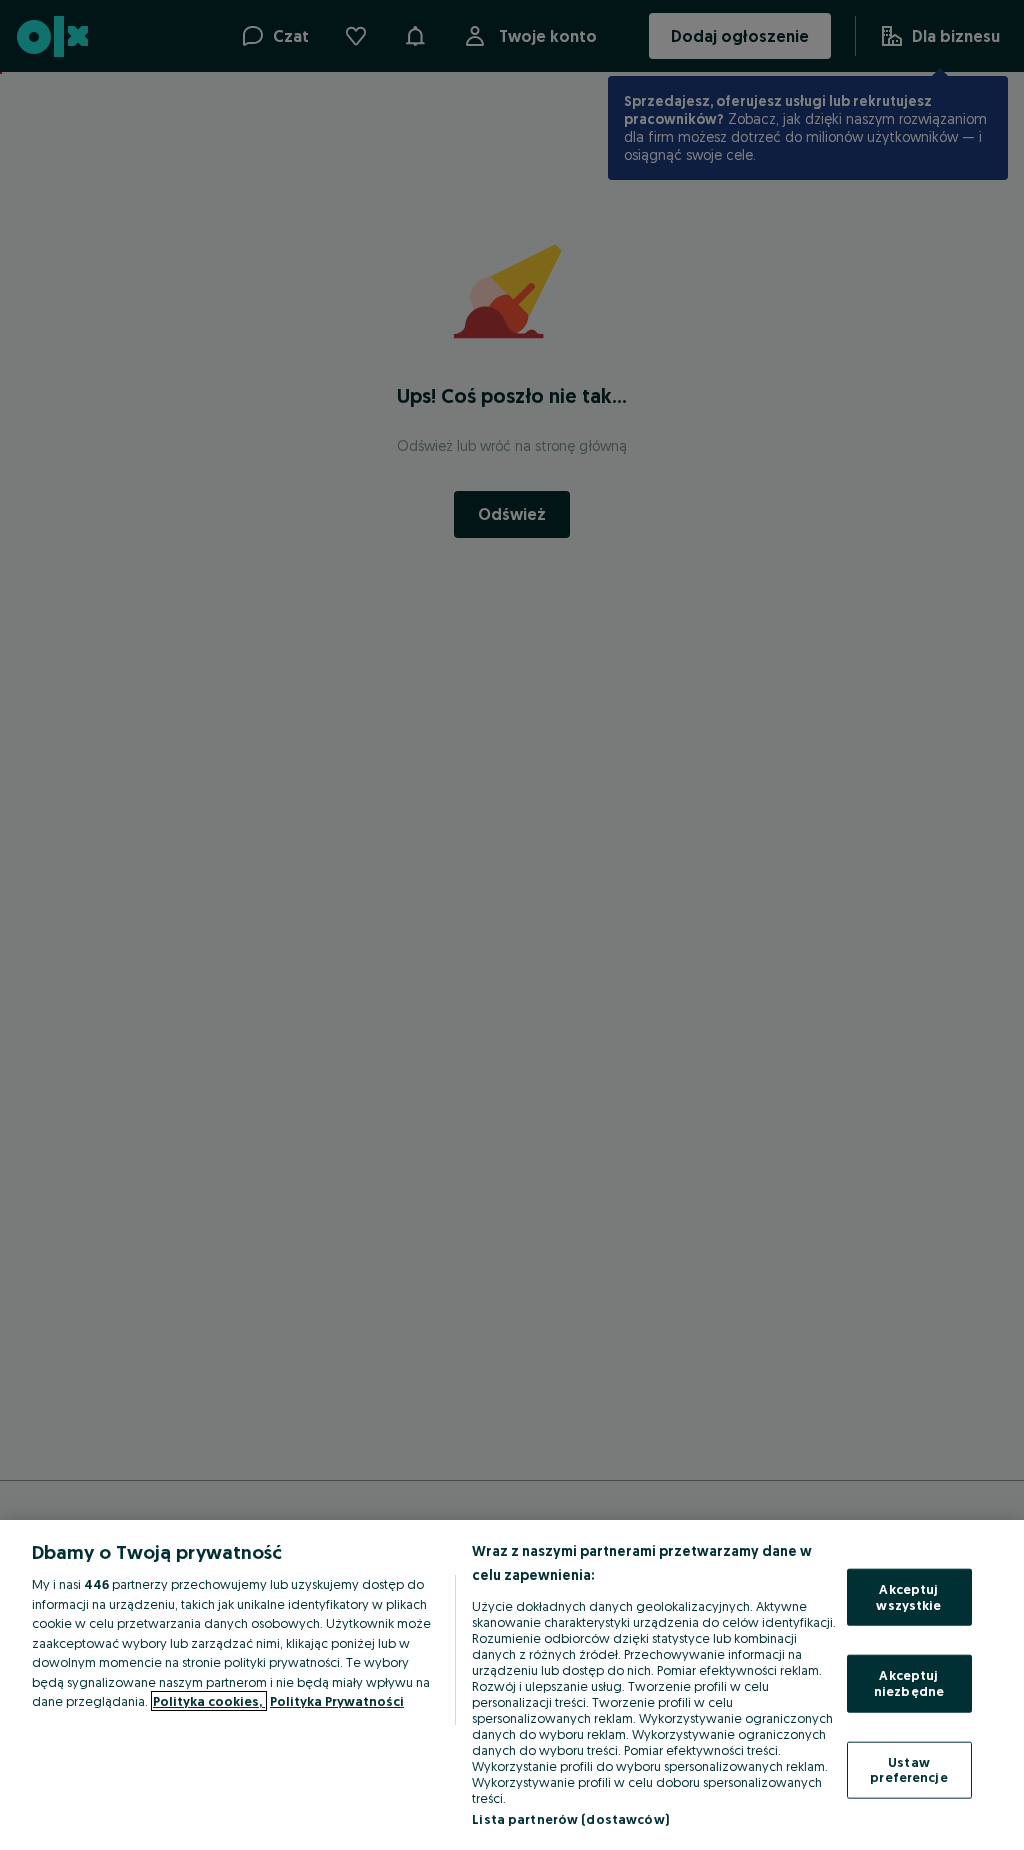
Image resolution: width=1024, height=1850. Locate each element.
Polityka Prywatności (337, 1701)
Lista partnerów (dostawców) (570, 1819)
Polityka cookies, (209, 1701)
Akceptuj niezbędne (909, 1683)
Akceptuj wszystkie (908, 1597)
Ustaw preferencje (908, 1769)
